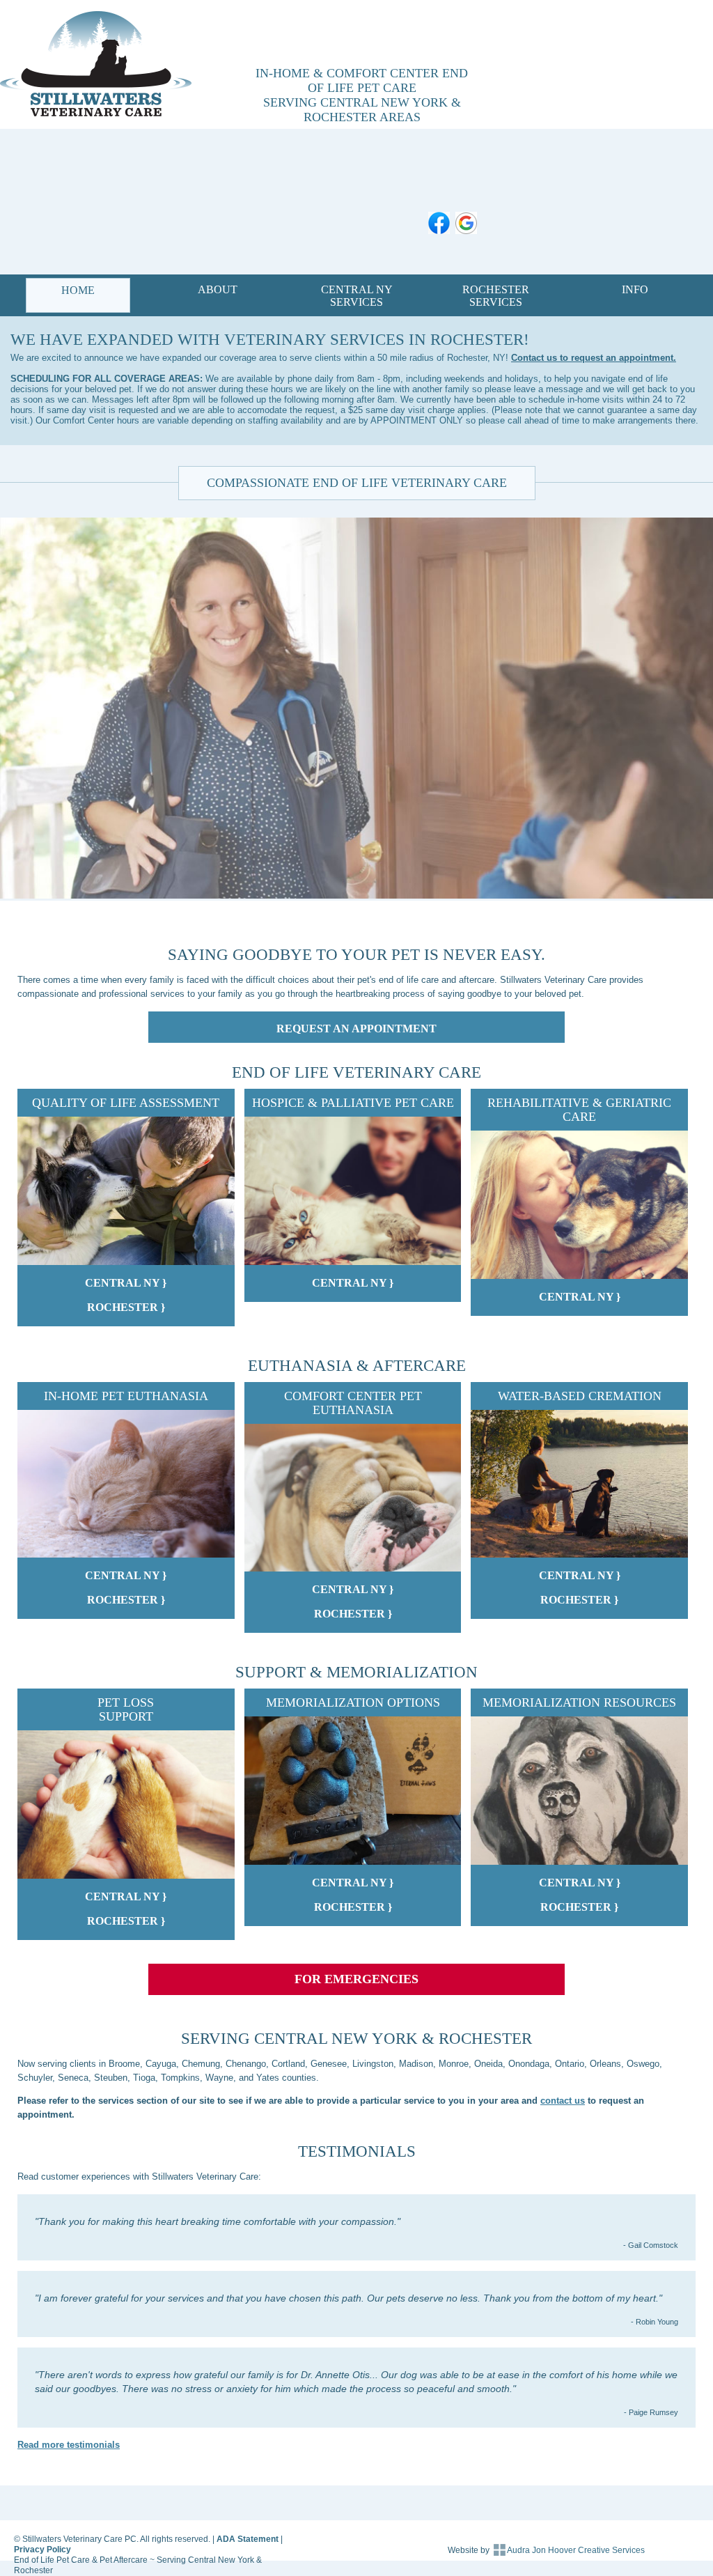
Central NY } (126, 1283)
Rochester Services (496, 296)
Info (635, 289)
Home (78, 290)
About (218, 289)
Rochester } (126, 1307)
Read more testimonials (69, 2445)
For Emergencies (356, 1979)
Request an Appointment (356, 1029)
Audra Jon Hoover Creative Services (576, 2550)
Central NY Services (357, 296)
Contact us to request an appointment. (594, 358)
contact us (563, 2101)
